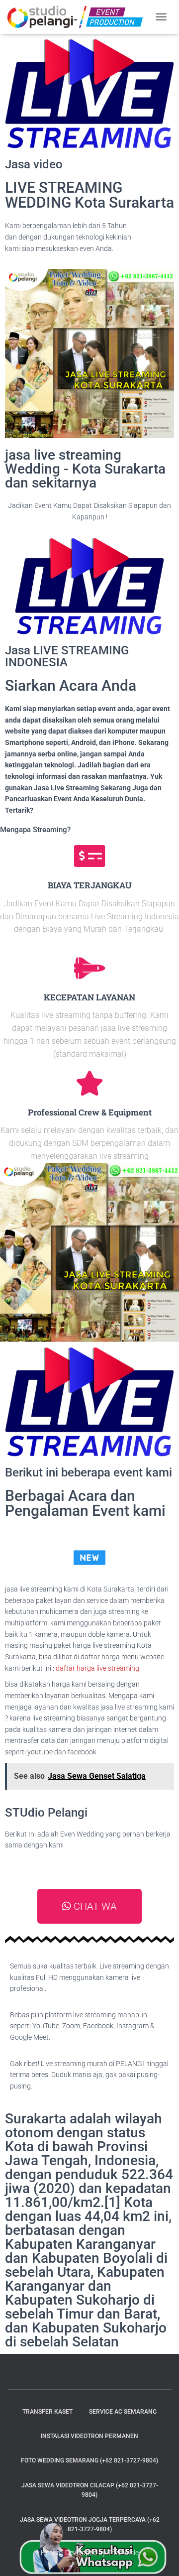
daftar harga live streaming (97, 1668)
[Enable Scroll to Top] (159, 2556)
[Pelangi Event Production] (79, 17)
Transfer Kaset (47, 2412)
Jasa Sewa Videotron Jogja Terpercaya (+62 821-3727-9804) (90, 2524)
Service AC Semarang (123, 2412)
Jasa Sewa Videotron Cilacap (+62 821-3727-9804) (90, 2490)
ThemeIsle (123, 2553)
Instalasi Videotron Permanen (89, 2436)
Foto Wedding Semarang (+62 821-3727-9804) (89, 2460)
